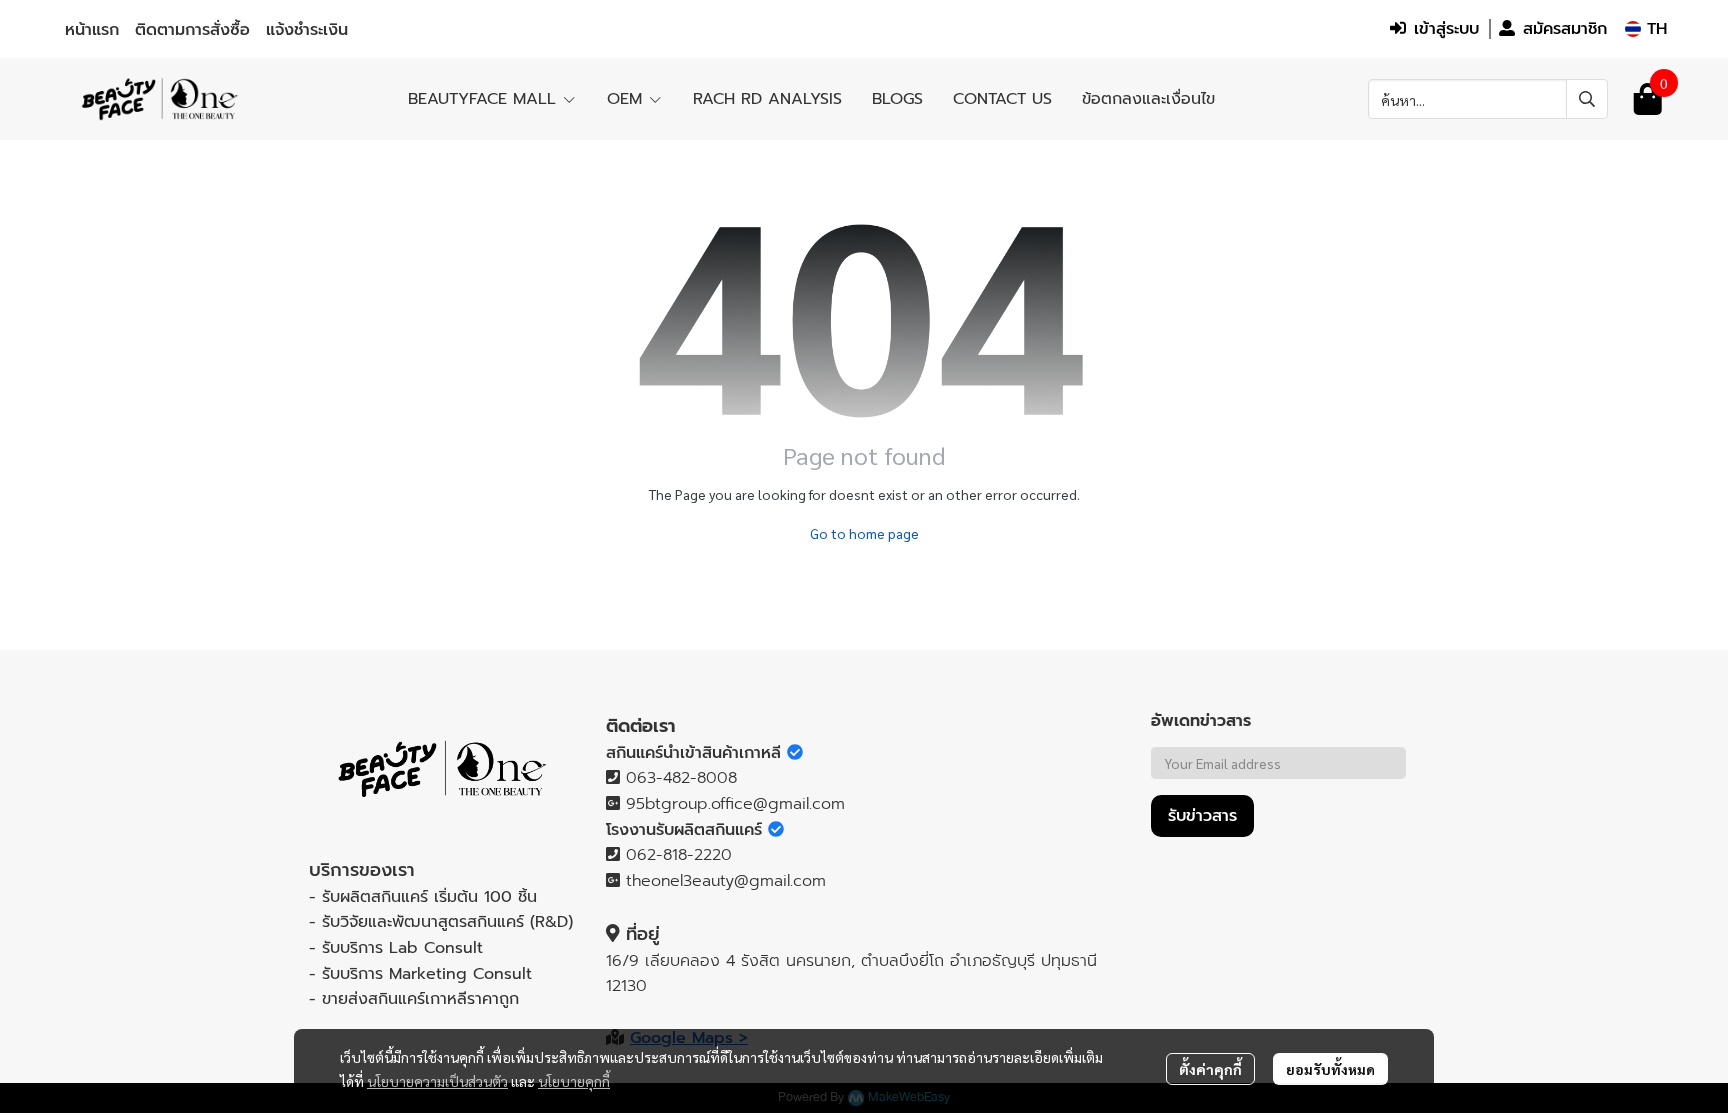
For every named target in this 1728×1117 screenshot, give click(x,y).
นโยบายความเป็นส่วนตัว (437, 1081)
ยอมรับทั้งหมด (1330, 1069)
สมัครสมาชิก (1565, 29)
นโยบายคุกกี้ (574, 1081)
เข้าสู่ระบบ (1446, 29)
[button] (1646, 29)
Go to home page (864, 533)
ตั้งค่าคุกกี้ (1210, 1069)
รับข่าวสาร (1202, 816)
